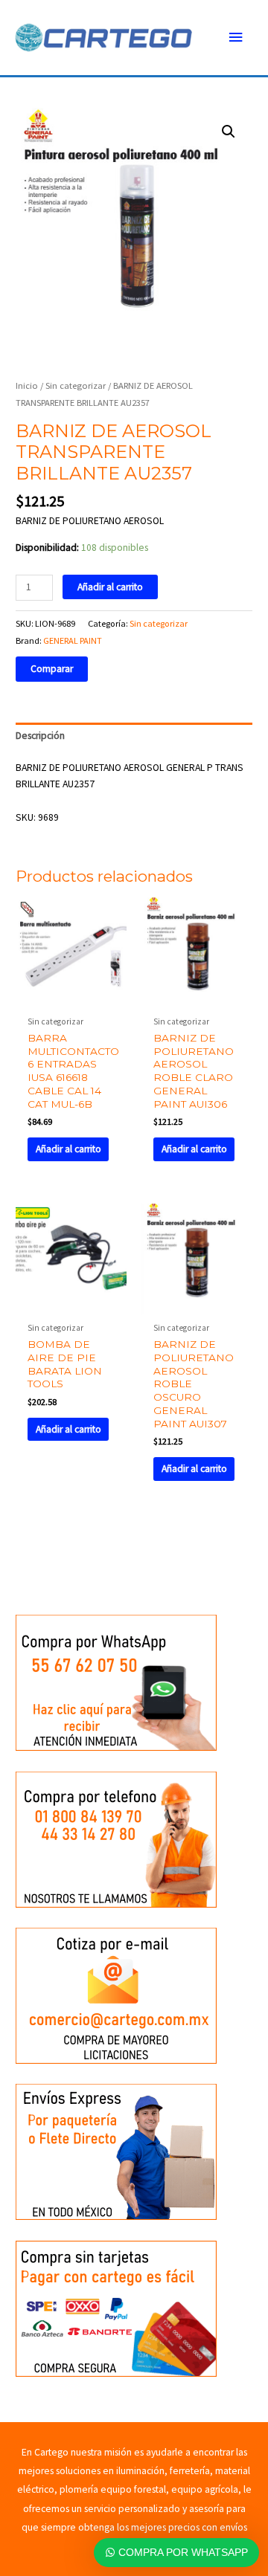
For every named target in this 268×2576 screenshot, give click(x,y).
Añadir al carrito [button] (68, 1149)
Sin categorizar (76, 385)
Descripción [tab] (40, 736)
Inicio (27, 385)
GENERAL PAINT (73, 640)
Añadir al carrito (110, 587)
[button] (229, 132)
